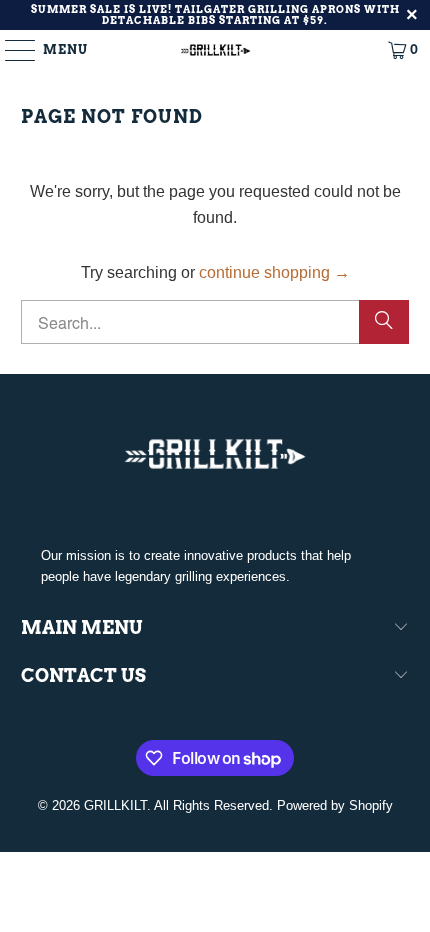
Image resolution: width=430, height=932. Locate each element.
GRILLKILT (115, 805)
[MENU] (11, 50)
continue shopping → (274, 272)
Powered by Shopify (335, 805)
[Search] (384, 322)
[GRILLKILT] (215, 50)
